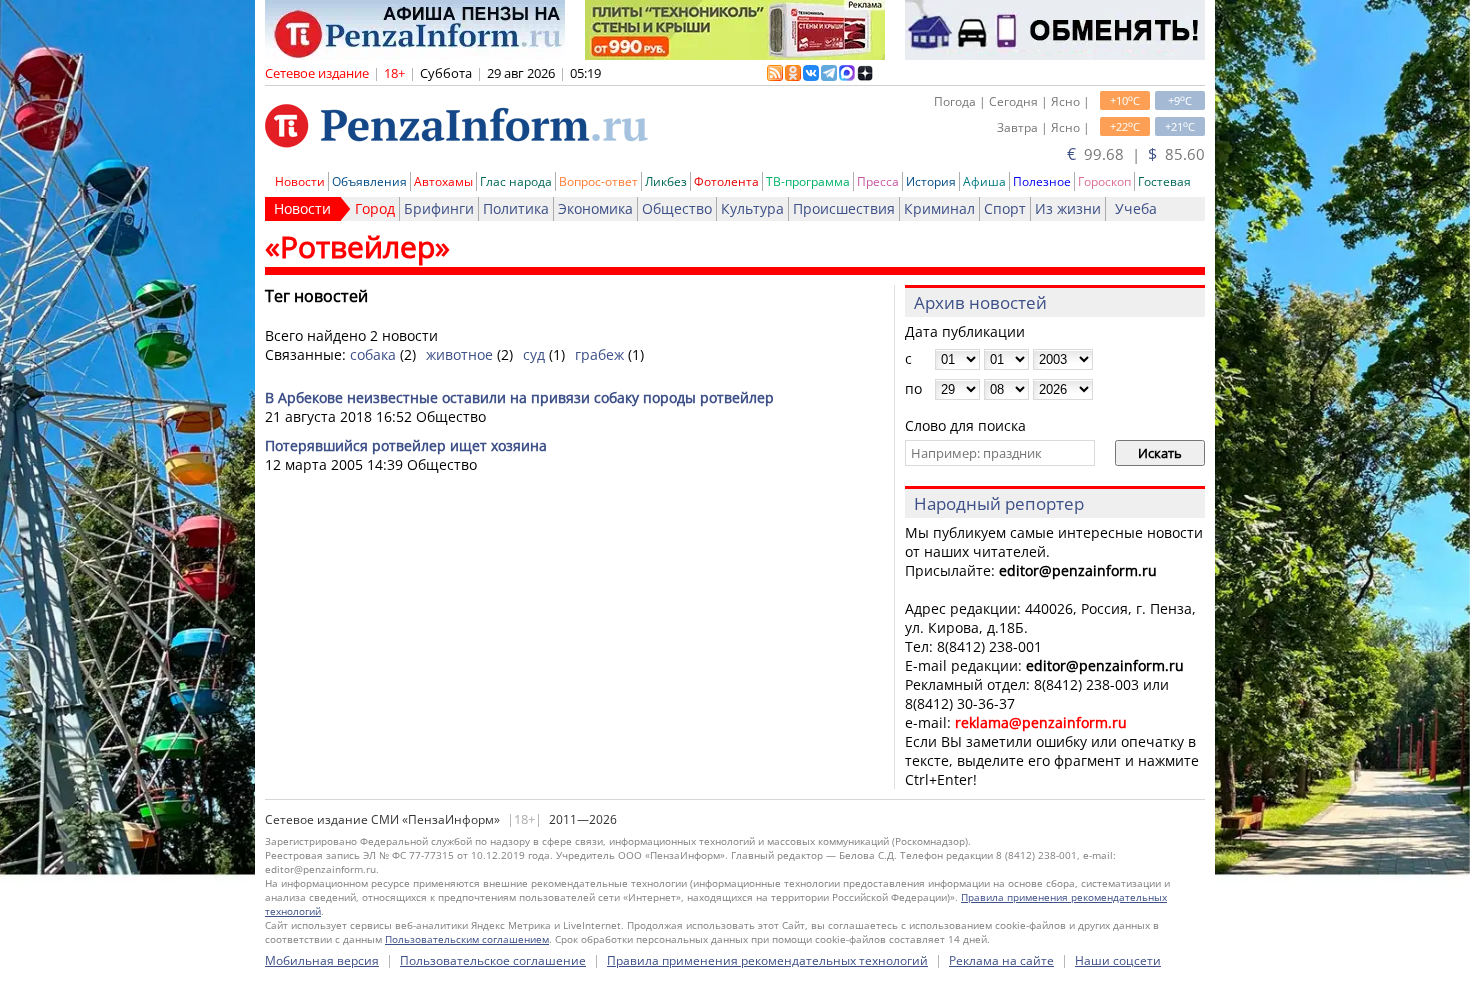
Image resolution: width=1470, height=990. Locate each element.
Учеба (1136, 208)
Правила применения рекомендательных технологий (767, 960)
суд (534, 354)
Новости (300, 181)
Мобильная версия (322, 960)
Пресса (878, 181)
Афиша (984, 181)
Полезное (1042, 181)
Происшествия (844, 208)
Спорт (1005, 208)
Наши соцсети (1118, 960)
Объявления (369, 181)
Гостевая (1164, 181)
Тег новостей (316, 296)
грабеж (599, 354)
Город (375, 208)
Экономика (595, 208)
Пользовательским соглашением (467, 939)
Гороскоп (1104, 181)
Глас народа (516, 181)
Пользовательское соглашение (493, 960)
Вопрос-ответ (598, 181)
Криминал (939, 208)
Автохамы (443, 181)
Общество (677, 208)
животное (459, 354)
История (931, 181)
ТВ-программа (808, 181)
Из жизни (1068, 208)
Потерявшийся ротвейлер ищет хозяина (406, 445)
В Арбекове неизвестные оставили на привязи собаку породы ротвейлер (519, 397)
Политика (516, 208)
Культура (752, 208)
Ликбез (666, 181)
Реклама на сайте (1001, 960)
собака (373, 354)
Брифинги (439, 208)
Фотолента (726, 181)
